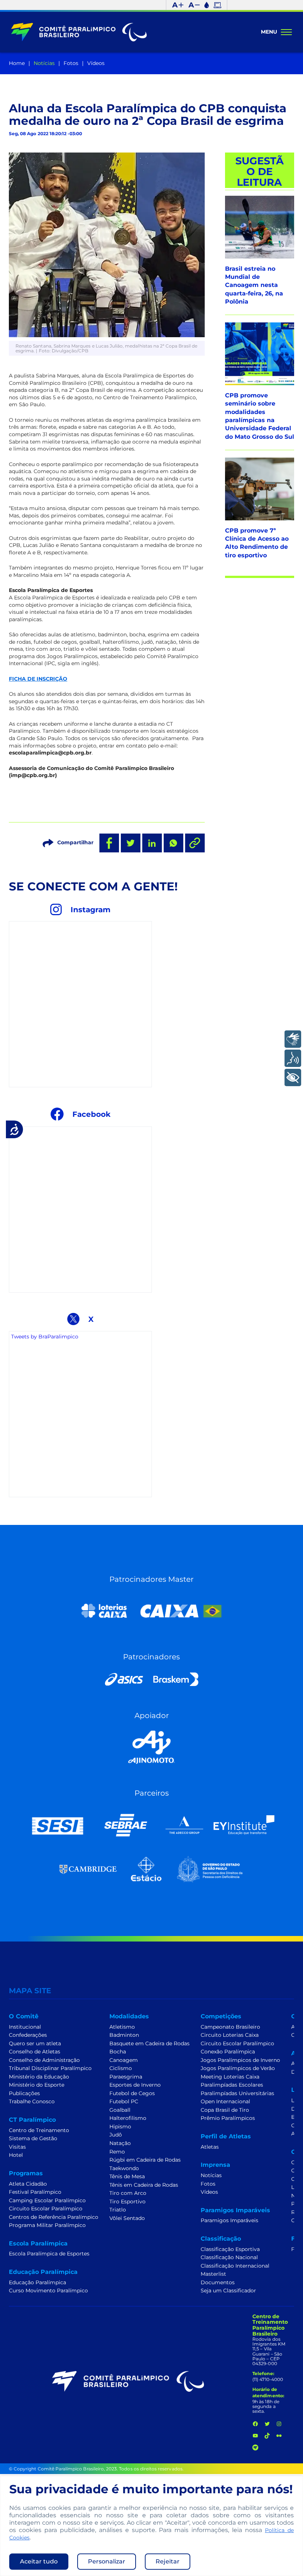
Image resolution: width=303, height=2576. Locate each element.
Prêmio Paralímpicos (228, 2118)
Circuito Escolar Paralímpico (46, 2209)
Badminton (124, 2035)
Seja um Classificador (228, 2291)
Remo (117, 2152)
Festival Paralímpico (35, 2192)
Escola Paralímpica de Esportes (49, 2254)
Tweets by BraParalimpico (45, 1337)
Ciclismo (121, 2068)
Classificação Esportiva (230, 2249)
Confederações (28, 2035)
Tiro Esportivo (127, 2202)
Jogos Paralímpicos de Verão (238, 2068)
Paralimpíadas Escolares (232, 2085)
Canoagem (124, 2060)
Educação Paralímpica (38, 2282)
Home (17, 63)
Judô (116, 2135)
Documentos (218, 2282)
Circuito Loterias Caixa (230, 2035)
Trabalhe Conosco (32, 2101)
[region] (151, 2526)
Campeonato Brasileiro (230, 2027)
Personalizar (107, 2561)
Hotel (16, 2155)
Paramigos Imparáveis (229, 2220)
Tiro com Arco (128, 2193)
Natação (120, 2143)
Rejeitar (168, 2561)
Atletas (210, 2147)
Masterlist (213, 2274)
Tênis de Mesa (127, 2176)
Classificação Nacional (229, 2257)
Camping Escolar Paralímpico (47, 2200)
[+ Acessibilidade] (293, 1077)
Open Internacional (225, 2101)
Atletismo (122, 2027)
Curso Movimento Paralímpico (48, 2291)
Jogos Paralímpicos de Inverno (240, 2060)
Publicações (24, 2093)
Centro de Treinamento (39, 2130)
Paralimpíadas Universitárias (237, 2093)
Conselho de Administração (44, 2060)
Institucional (25, 2027)
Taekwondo (124, 2168)
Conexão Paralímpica (228, 2052)
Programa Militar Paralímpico (47, 2225)
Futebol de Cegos (132, 2093)
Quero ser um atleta (35, 2043)
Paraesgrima (126, 2077)
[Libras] (293, 1039)
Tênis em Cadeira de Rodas (144, 2185)
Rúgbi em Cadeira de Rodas (145, 2160)
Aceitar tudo (39, 2561)
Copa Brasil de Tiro (225, 2110)
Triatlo (118, 2210)
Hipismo (120, 2127)
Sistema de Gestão (33, 2138)
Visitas (17, 2147)
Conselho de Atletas (35, 2052)
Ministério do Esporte (37, 2085)
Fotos (71, 63)
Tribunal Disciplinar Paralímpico (50, 2068)
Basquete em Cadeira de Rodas (149, 2043)
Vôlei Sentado (127, 2218)
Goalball (120, 2110)
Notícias (44, 63)
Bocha (118, 2052)
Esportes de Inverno (135, 2085)
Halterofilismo (128, 2118)
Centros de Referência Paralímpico (54, 2217)
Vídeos (96, 63)
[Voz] (293, 1058)
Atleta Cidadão (28, 2184)
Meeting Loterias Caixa (230, 2077)
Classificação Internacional (235, 2266)
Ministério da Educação (39, 2077)
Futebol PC (124, 2101)
